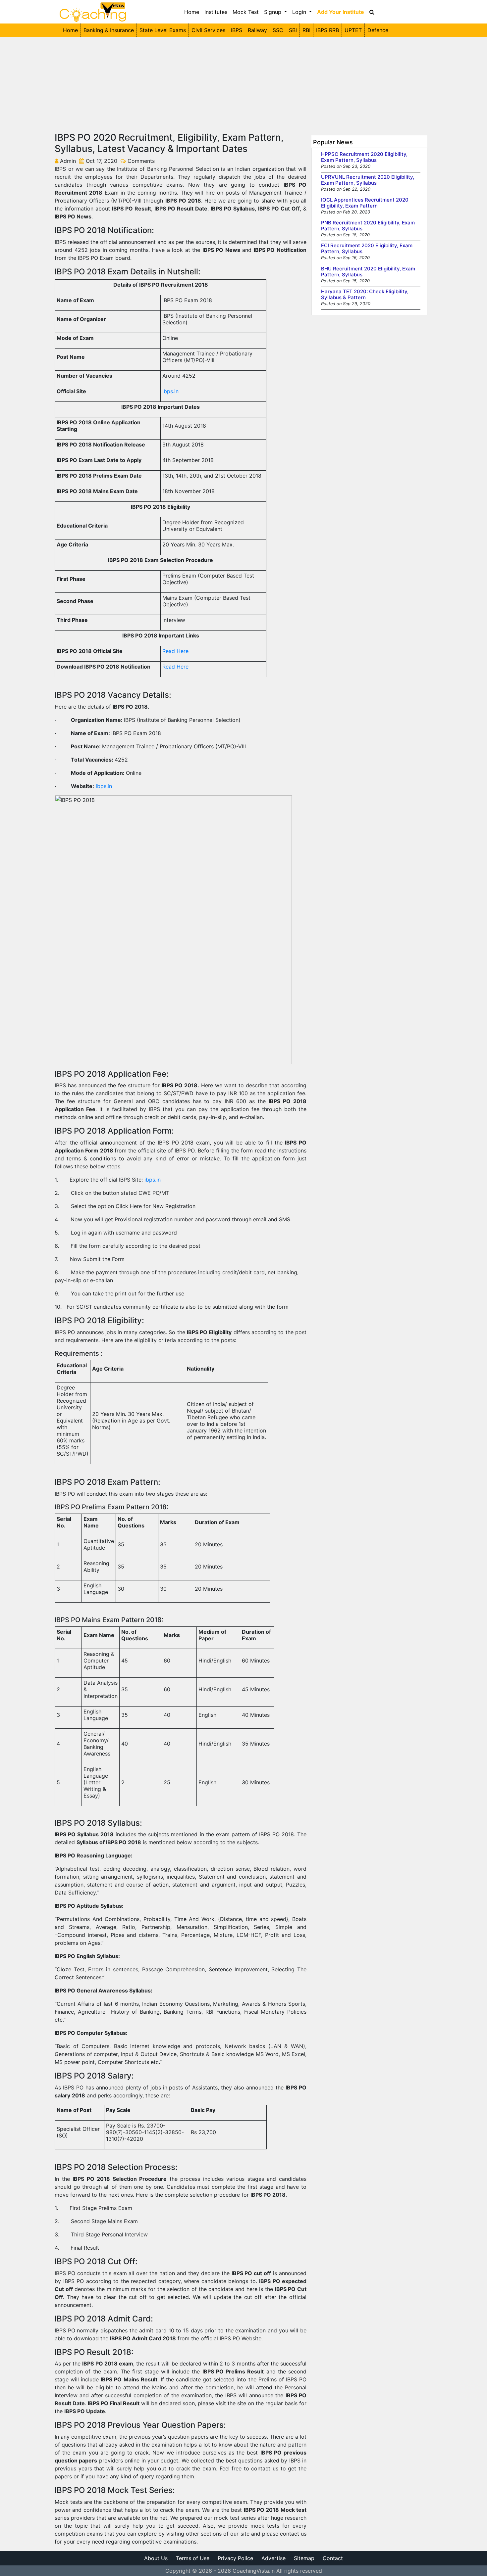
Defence (378, 30)
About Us (156, 2558)
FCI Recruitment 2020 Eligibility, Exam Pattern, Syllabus (367, 248)
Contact (333, 2558)
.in (176, 391)
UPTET (353, 30)
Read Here (175, 651)
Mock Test (246, 12)
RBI (306, 30)
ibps (168, 391)
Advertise (273, 2558)
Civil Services (208, 30)
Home (192, 12)
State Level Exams (163, 30)
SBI (293, 30)
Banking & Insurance (109, 30)
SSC (278, 30)
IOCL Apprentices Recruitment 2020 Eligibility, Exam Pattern (365, 203)
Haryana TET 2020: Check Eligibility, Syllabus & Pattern (365, 294)
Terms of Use (193, 2558)
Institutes (216, 12)
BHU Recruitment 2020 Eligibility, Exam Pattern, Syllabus (368, 272)
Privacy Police (235, 2558)
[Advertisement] (243, 83)
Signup (273, 12)
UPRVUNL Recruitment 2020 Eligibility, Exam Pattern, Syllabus (368, 180)
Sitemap (304, 2558)
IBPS (237, 30)
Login (300, 12)
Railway (257, 30)
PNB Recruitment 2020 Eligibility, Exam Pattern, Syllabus (368, 226)
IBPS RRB (327, 30)
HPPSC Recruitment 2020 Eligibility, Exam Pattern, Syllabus (364, 157)
